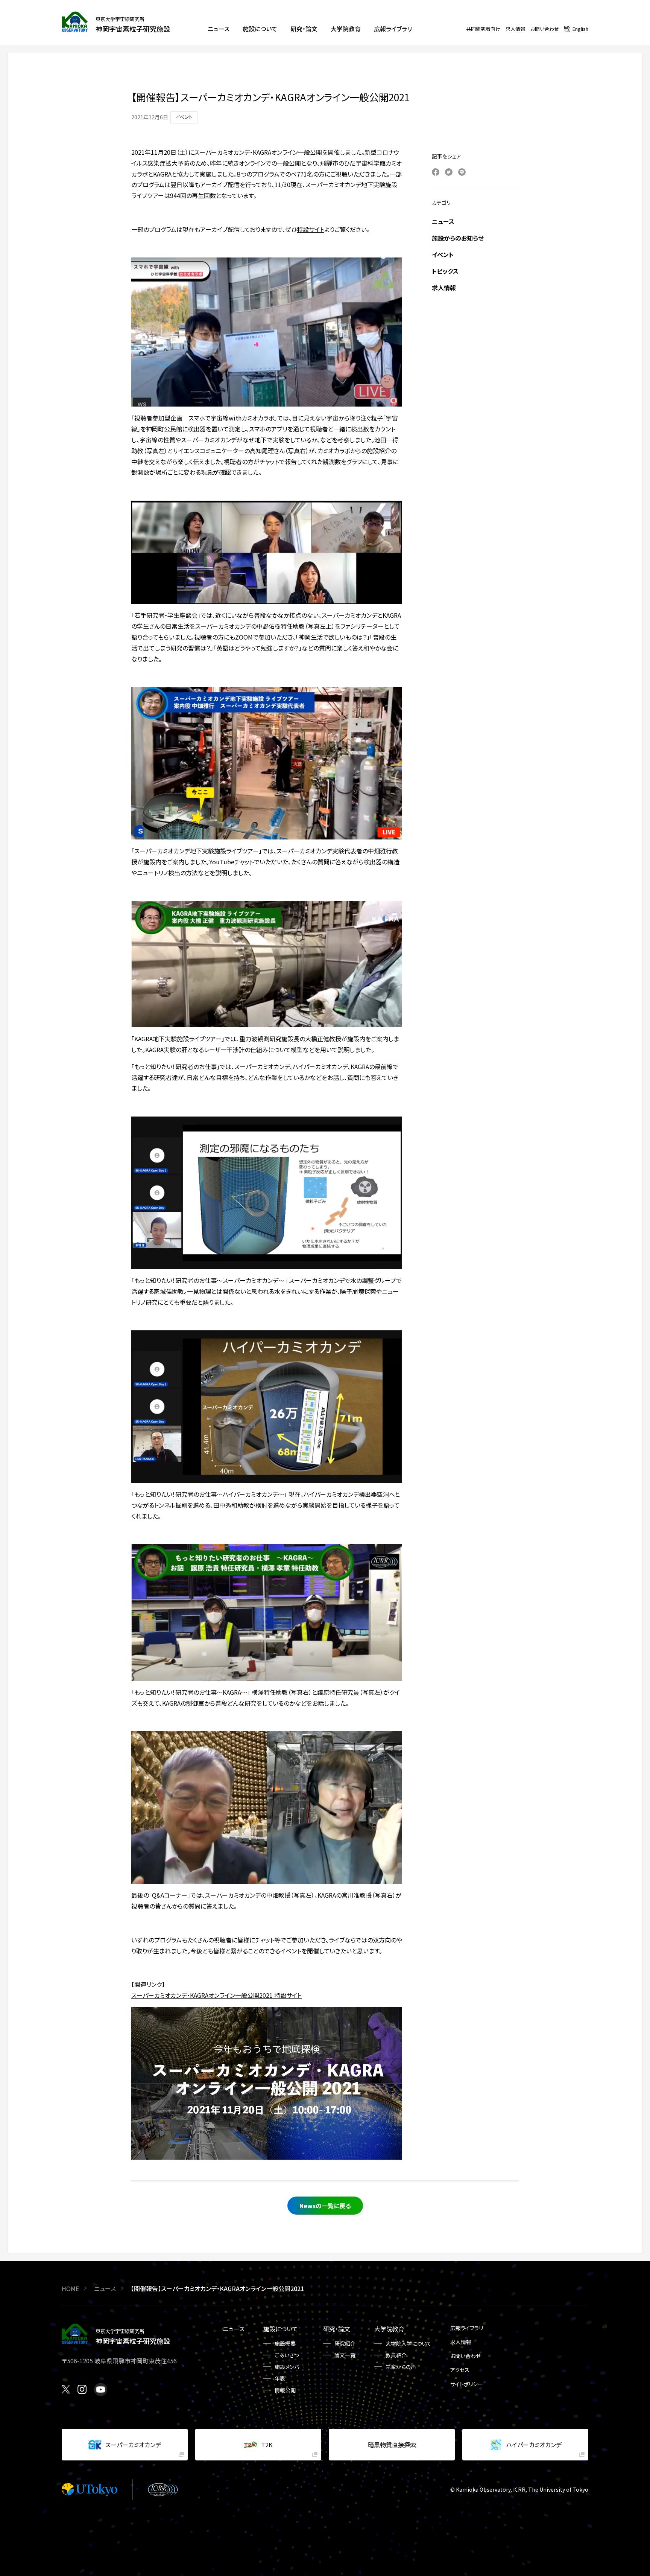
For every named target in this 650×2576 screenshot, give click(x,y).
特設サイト (311, 229)
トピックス (445, 271)
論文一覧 (345, 2355)
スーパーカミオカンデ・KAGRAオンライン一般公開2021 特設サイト (216, 1995)
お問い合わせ (545, 29)
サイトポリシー (467, 2384)
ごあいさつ (287, 2355)
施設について (281, 2329)
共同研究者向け (483, 29)
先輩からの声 (401, 2367)
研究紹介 (345, 2343)
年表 (280, 2378)
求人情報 (515, 29)
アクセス (460, 2370)
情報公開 (285, 2390)
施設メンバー (289, 2367)
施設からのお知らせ (458, 238)
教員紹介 (396, 2355)
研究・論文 (337, 2329)
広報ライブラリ (467, 2328)
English (580, 29)
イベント (443, 254)
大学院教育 (389, 2329)
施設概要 (285, 2343)
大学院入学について (409, 2343)
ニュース (443, 221)
